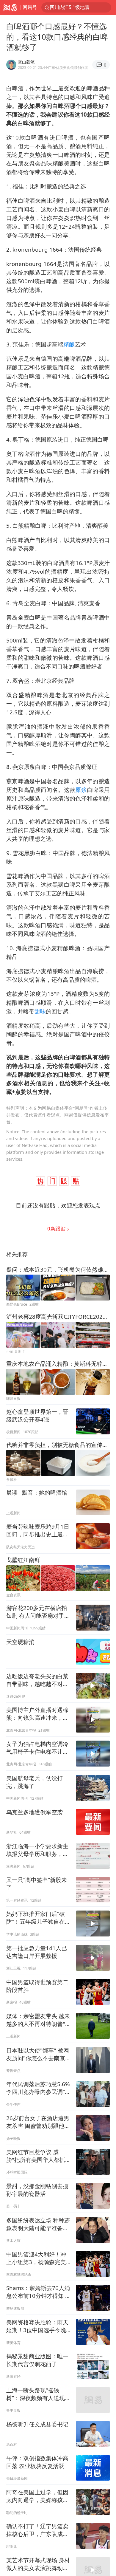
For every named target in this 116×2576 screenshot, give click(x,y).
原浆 (81, 790)
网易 (10, 7)
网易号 (30, 7)
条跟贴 (57, 1229)
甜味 (40, 1011)
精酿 (69, 344)
